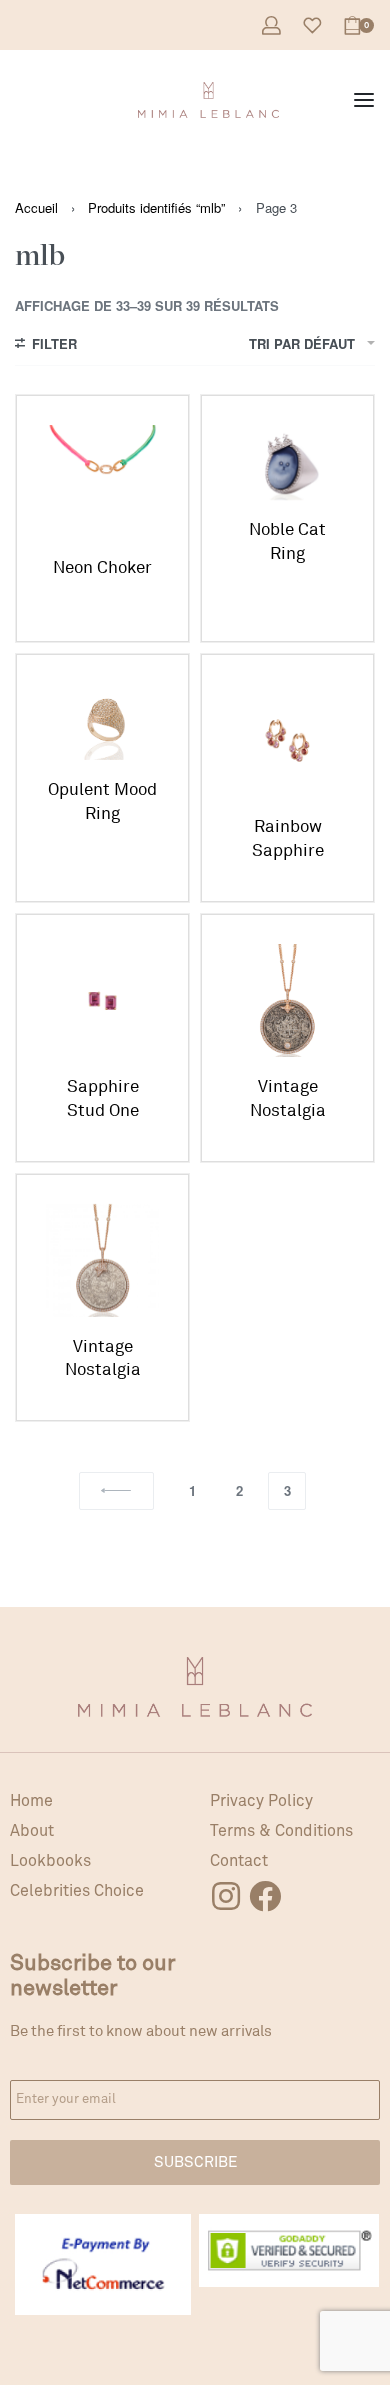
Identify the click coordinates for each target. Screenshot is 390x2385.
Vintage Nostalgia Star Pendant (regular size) (103, 1359)
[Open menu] (364, 100)
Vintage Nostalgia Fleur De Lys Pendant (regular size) (287, 1099)
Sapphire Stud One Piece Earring (103, 1099)
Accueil (36, 207)
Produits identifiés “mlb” (156, 207)
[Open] (312, 25)
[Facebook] (265, 1896)
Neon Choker (102, 567)
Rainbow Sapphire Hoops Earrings (288, 839)
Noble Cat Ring (287, 541)
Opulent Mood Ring (102, 801)
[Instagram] (226, 1896)
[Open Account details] (271, 25)
